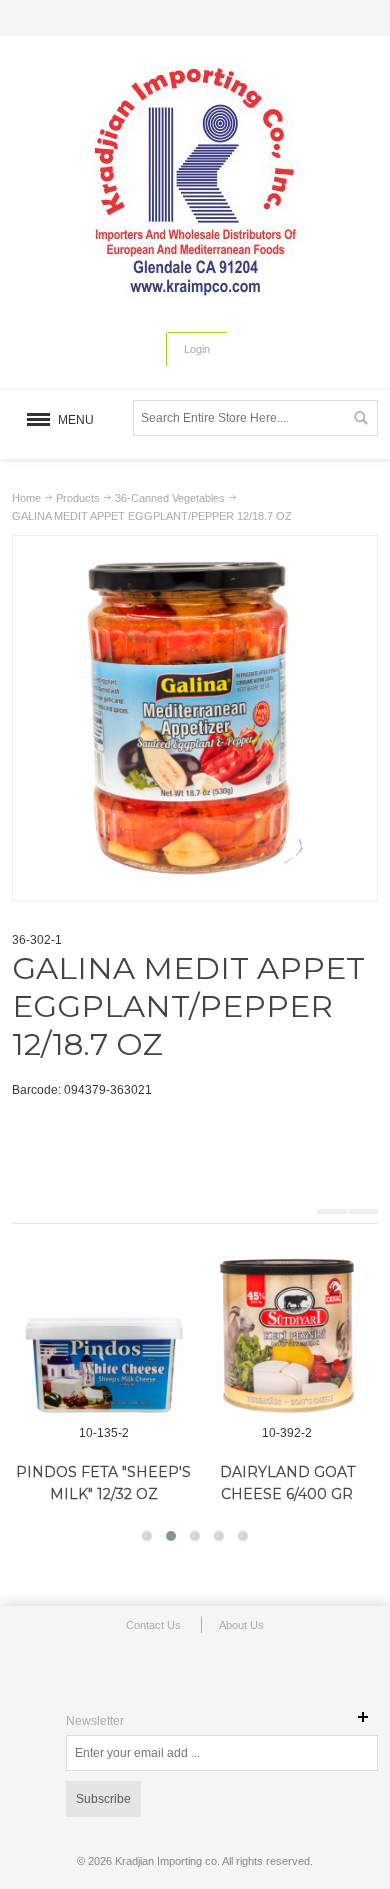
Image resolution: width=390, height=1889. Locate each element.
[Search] (360, 418)
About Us (241, 1625)
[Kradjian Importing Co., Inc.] (195, 181)
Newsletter (95, 1721)
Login (197, 349)
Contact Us (153, 1625)
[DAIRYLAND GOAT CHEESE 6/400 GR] (287, 1334)
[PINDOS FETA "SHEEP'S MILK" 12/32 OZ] (104, 1334)
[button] (147, 1536)
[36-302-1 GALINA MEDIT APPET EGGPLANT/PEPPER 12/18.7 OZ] (195, 550)
